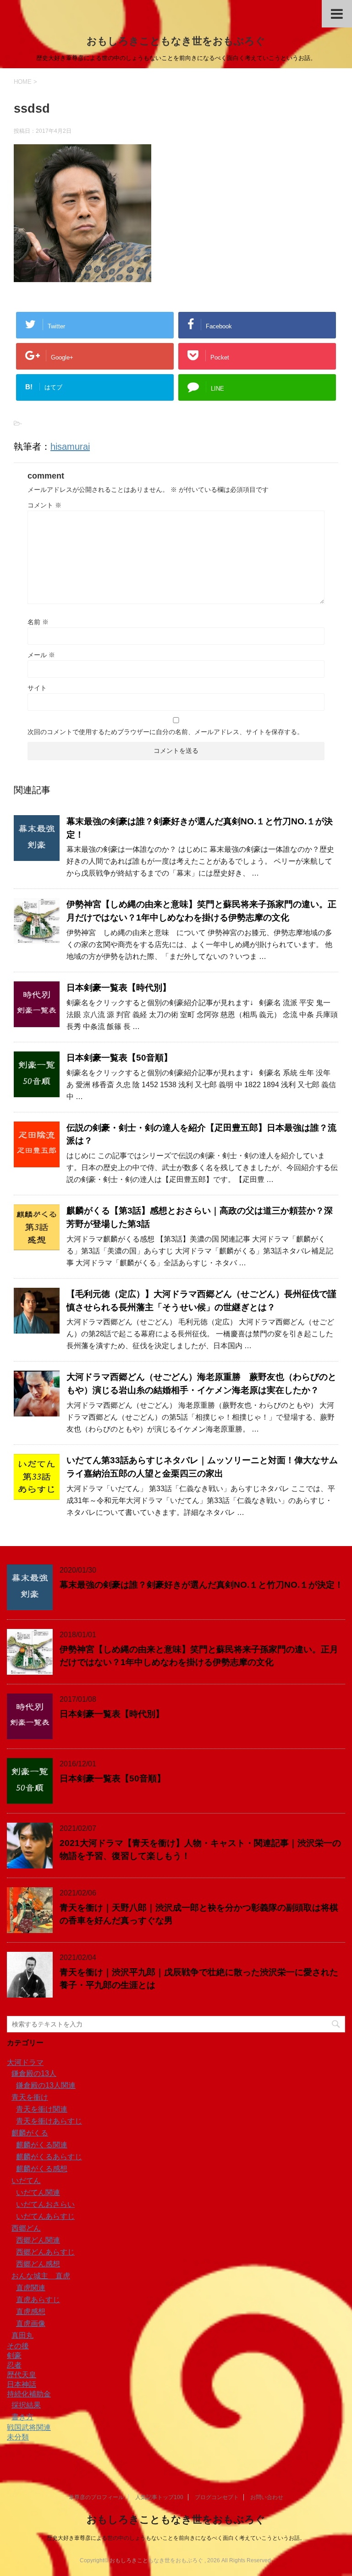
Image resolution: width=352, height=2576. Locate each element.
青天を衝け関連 (42, 2109)
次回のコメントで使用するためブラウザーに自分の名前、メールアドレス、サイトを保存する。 (165, 732)
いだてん (26, 2181)
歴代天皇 (22, 2375)
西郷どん (26, 2228)
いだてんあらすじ (45, 2216)
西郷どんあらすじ (45, 2252)
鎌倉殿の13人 (34, 2073)
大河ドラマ (25, 2062)
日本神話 (22, 2384)
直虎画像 (31, 2323)
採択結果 (26, 2405)
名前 (38, 622)
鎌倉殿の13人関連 (46, 2085)
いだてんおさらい (45, 2204)
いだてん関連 (38, 2192)
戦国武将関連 (29, 2427)
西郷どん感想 (38, 2264)
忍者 (14, 2365)
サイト (37, 688)
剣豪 (14, 2355)
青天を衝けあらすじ (49, 2121)
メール (41, 655)
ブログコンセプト (217, 2497)
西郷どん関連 (38, 2240)
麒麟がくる (30, 2133)
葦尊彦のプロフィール (96, 2497)
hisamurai (70, 447)
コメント (44, 505)
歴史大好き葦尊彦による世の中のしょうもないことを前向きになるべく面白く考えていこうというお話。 (176, 2538)
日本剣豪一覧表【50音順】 (119, 1058)
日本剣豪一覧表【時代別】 (119, 988)
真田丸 (22, 2335)
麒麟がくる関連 (42, 2145)
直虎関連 (31, 2288)
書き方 (22, 2417)
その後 (18, 2346)
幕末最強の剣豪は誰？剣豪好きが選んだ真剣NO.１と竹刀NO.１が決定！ (201, 1585)
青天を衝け (30, 2097)
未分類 (18, 2437)
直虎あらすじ (38, 2300)
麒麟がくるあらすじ (49, 2157)
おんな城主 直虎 (41, 2276)
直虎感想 (31, 2312)
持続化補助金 (29, 2394)
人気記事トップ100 (159, 2497)
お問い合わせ (267, 2497)
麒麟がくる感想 (42, 2169)
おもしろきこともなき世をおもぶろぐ (176, 41)
